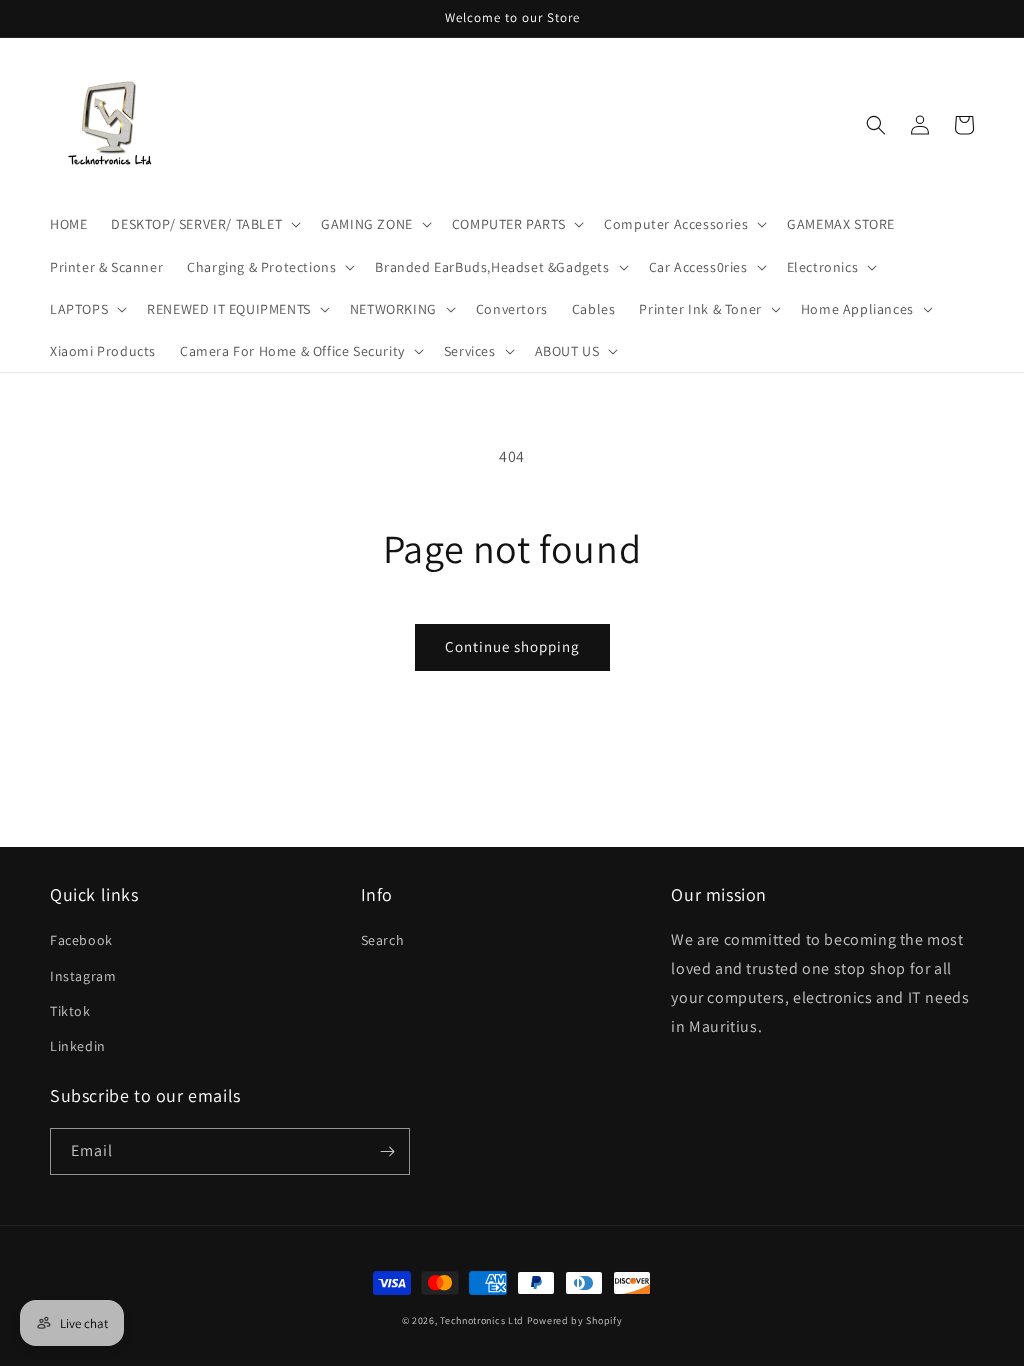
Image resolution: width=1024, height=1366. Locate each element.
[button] (204, 224)
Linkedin (78, 1046)
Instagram (83, 976)
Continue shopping (512, 646)
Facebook (81, 940)
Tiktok (70, 1011)
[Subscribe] (387, 1151)
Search (383, 940)
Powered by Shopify (575, 1320)
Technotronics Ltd (482, 1320)
